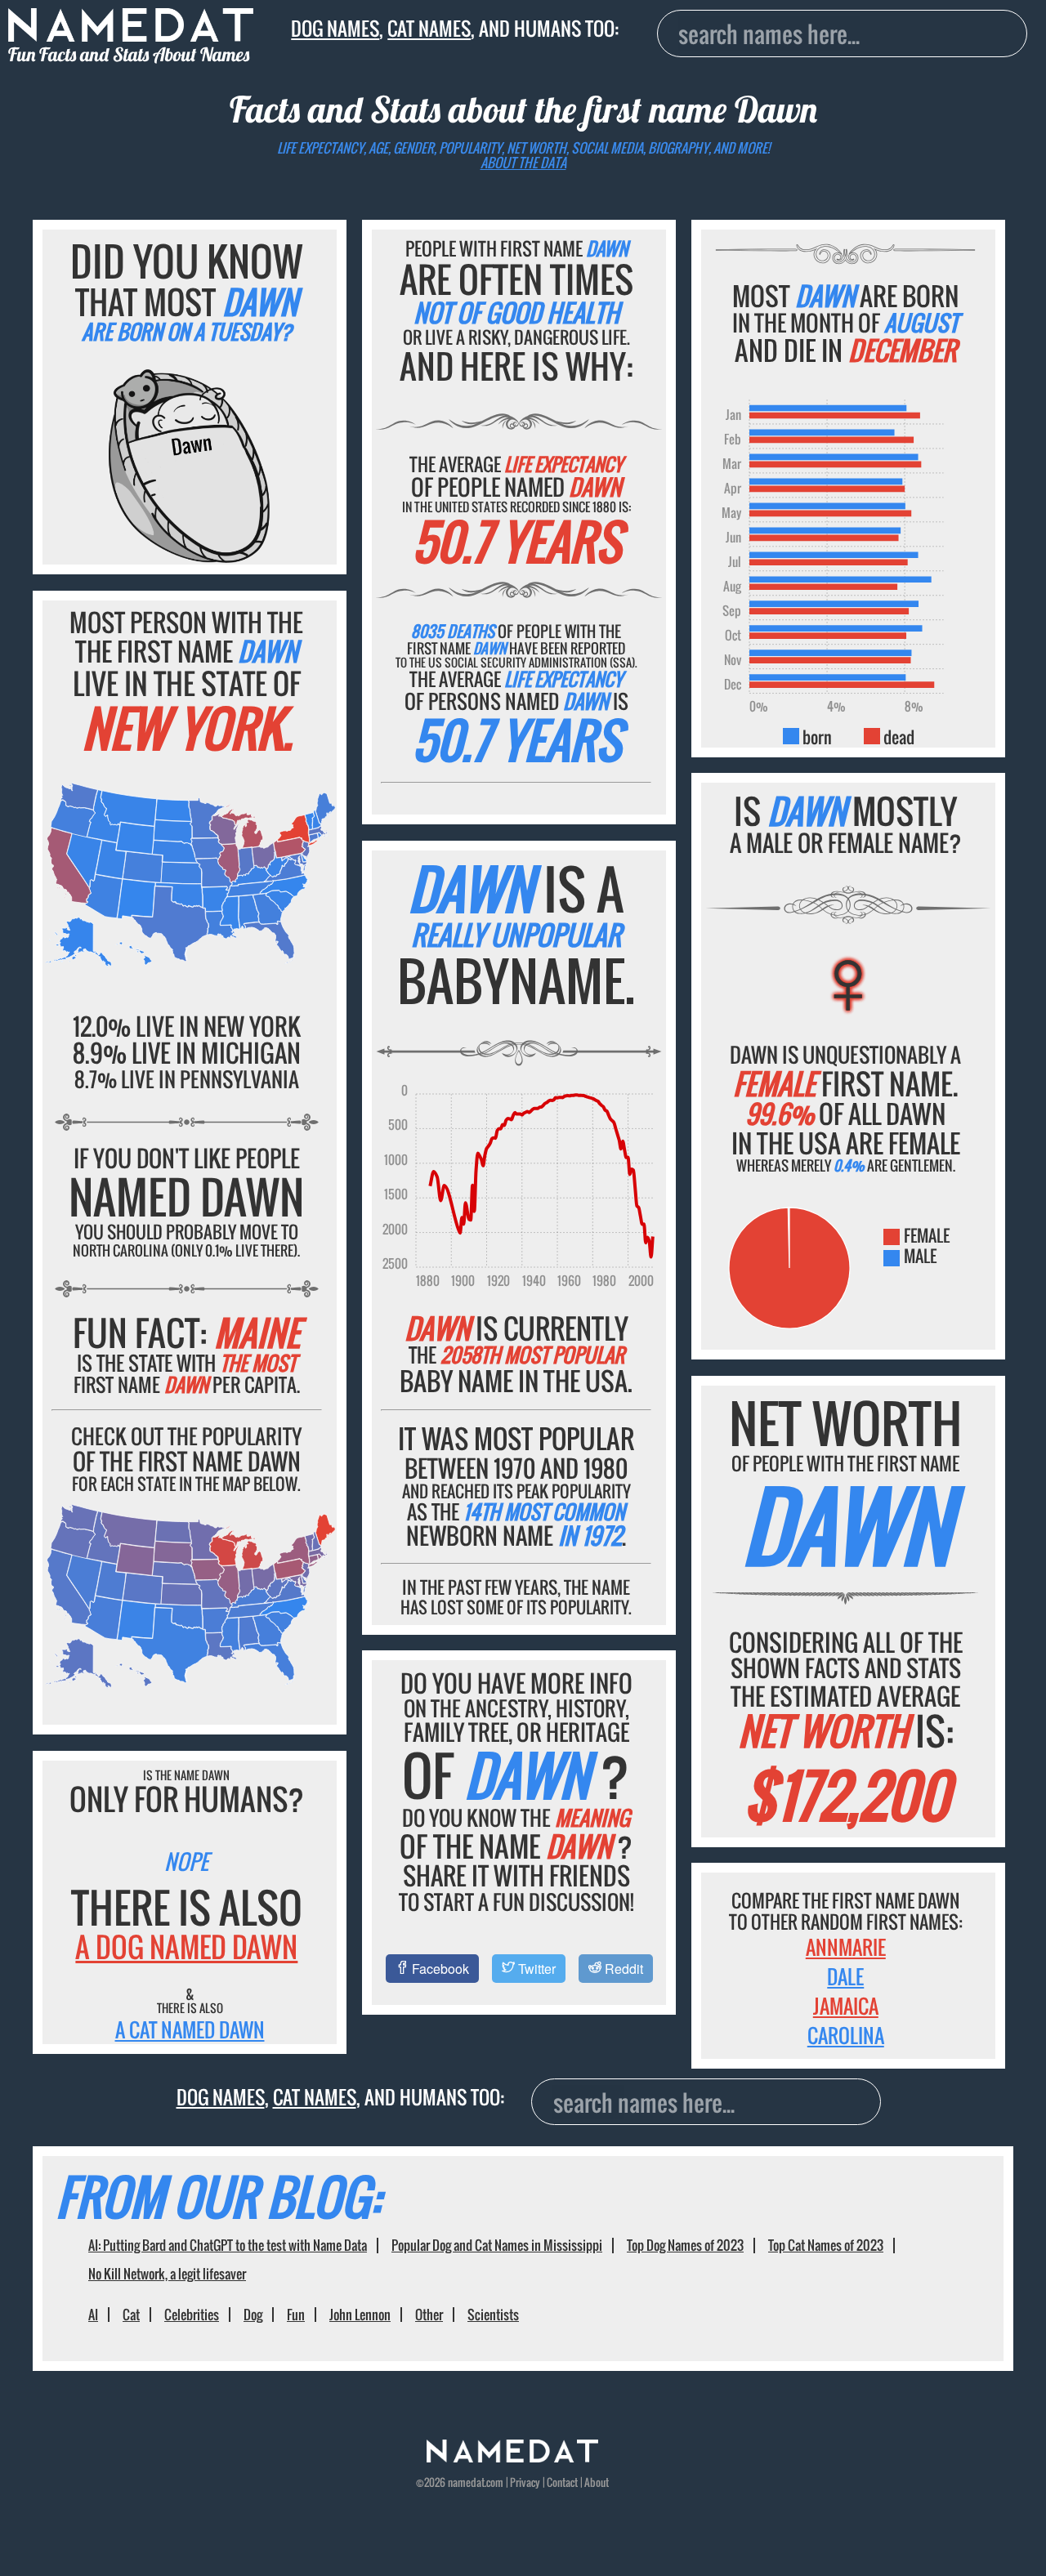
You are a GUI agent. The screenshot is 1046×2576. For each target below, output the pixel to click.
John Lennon (360, 2315)
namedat (466, 2482)
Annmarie (846, 1947)
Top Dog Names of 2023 (685, 2245)
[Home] (512, 2458)
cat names (429, 29)
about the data (523, 163)
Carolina (846, 2035)
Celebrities (192, 2315)
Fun (296, 2315)
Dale (845, 1976)
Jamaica (846, 2006)
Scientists (493, 2315)
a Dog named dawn (186, 1947)
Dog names (335, 29)
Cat (131, 2315)
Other (429, 2315)
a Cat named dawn (190, 2029)
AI (93, 2315)
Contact (562, 2482)
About (597, 2482)
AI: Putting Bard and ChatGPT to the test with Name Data (228, 2245)
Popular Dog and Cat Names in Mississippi (497, 2245)
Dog (253, 2315)
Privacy (525, 2482)
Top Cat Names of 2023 (826, 2245)
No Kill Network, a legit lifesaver (167, 2274)
